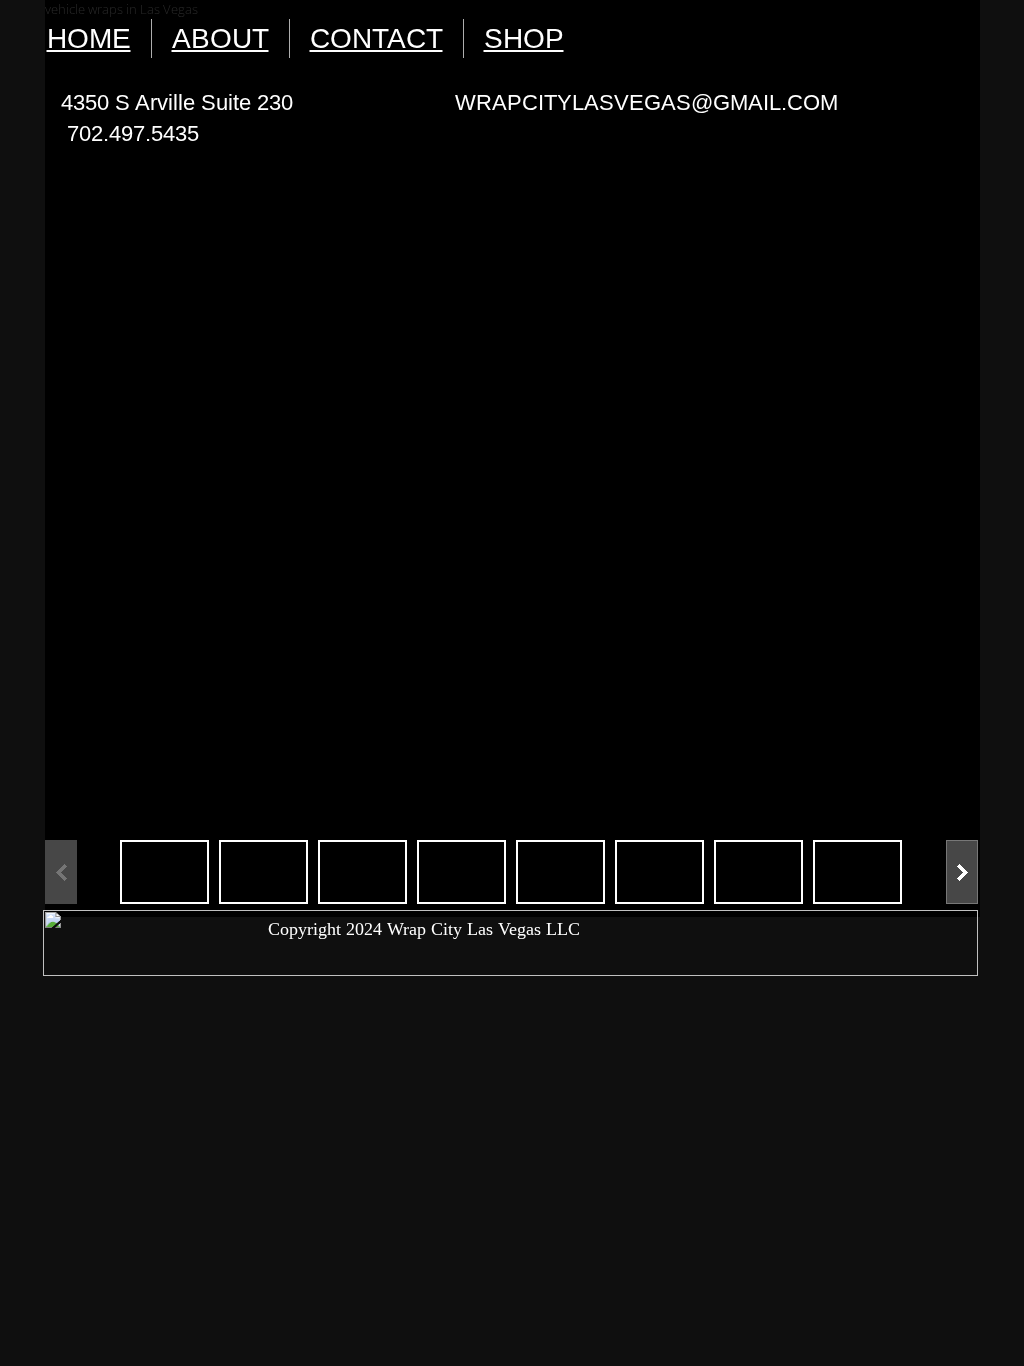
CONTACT (376, 38)
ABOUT (220, 38)
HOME (89, 38)
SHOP (524, 38)
